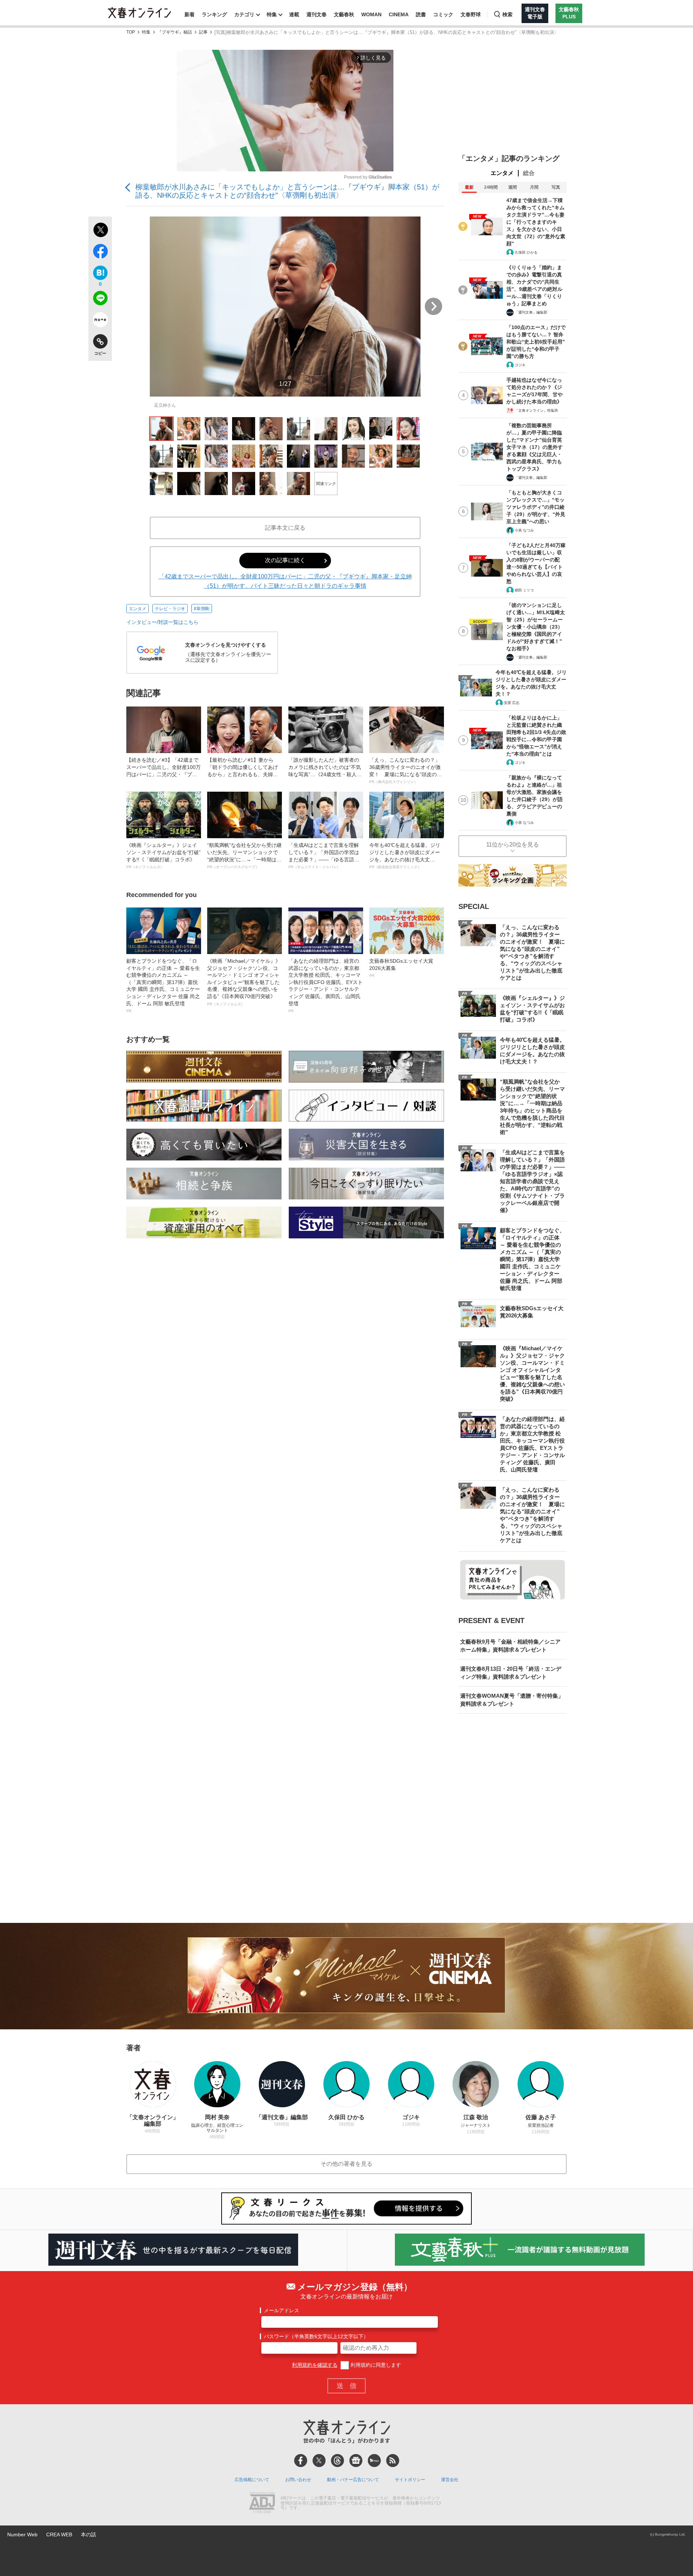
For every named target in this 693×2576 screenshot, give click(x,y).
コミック (443, 14)
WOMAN (371, 14)
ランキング (214, 14)
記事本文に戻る (285, 528)
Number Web (22, 2535)
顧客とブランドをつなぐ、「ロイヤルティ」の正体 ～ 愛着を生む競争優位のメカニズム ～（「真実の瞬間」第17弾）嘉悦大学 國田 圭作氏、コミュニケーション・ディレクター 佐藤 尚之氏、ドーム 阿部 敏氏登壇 (163, 985)
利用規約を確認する (315, 2365)
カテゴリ (244, 14)
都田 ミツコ (524, 590)
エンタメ (138, 609)
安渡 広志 (512, 703)
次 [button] (433, 306)
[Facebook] (301, 2461)
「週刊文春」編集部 (531, 312)
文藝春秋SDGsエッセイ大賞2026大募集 (401, 968)
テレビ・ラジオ (170, 609)
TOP (131, 32)
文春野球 (471, 14)
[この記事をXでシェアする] (100, 231)
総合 (529, 173)
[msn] (374, 2461)
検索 (507, 14)
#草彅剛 (202, 609)
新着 (189, 14)
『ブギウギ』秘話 (175, 32)
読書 (421, 14)
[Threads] (337, 2461)
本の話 (88, 2535)
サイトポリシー (410, 2480)
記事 (203, 32)
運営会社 (450, 2480)
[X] (319, 2461)
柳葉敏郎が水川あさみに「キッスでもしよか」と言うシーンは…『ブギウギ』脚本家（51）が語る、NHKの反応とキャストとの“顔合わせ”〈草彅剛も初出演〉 (287, 191)
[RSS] (393, 2461)
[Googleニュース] (356, 2461)
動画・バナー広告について (353, 2480)
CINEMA (399, 14)
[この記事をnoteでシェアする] (100, 321)
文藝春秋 (344, 14)
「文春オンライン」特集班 (536, 410)
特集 (272, 14)
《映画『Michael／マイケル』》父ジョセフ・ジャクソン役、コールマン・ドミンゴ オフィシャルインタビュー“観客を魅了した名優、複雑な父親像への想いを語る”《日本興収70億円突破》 (244, 982)
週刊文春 (317, 14)
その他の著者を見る (346, 2164)
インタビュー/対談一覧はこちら (162, 622)
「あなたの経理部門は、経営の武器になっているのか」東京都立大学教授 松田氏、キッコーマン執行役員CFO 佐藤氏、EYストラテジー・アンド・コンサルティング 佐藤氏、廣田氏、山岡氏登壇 (326, 985)
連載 (294, 14)
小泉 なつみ (524, 530)
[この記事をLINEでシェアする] (100, 299)
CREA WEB (59, 2535)
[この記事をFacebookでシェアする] (100, 253)
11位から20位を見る (513, 845)
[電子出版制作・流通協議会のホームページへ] (262, 2503)
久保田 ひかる (526, 252)
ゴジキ (520, 365)
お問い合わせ (298, 2480)
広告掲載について (252, 2480)
